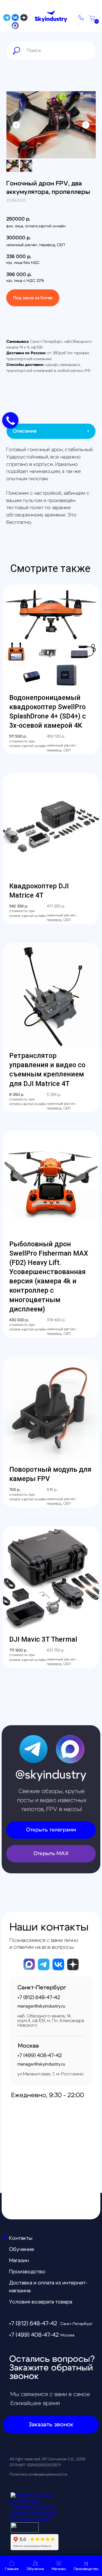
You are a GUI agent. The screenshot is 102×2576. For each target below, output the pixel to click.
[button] (81, 18)
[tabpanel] (51, 486)
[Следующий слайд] (86, 125)
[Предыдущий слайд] (16, 125)
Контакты (21, 2238)
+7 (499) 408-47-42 (34, 2335)
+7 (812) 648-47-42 (33, 2323)
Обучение (21, 2249)
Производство (27, 2272)
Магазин (19, 2261)
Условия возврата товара (41, 2302)
